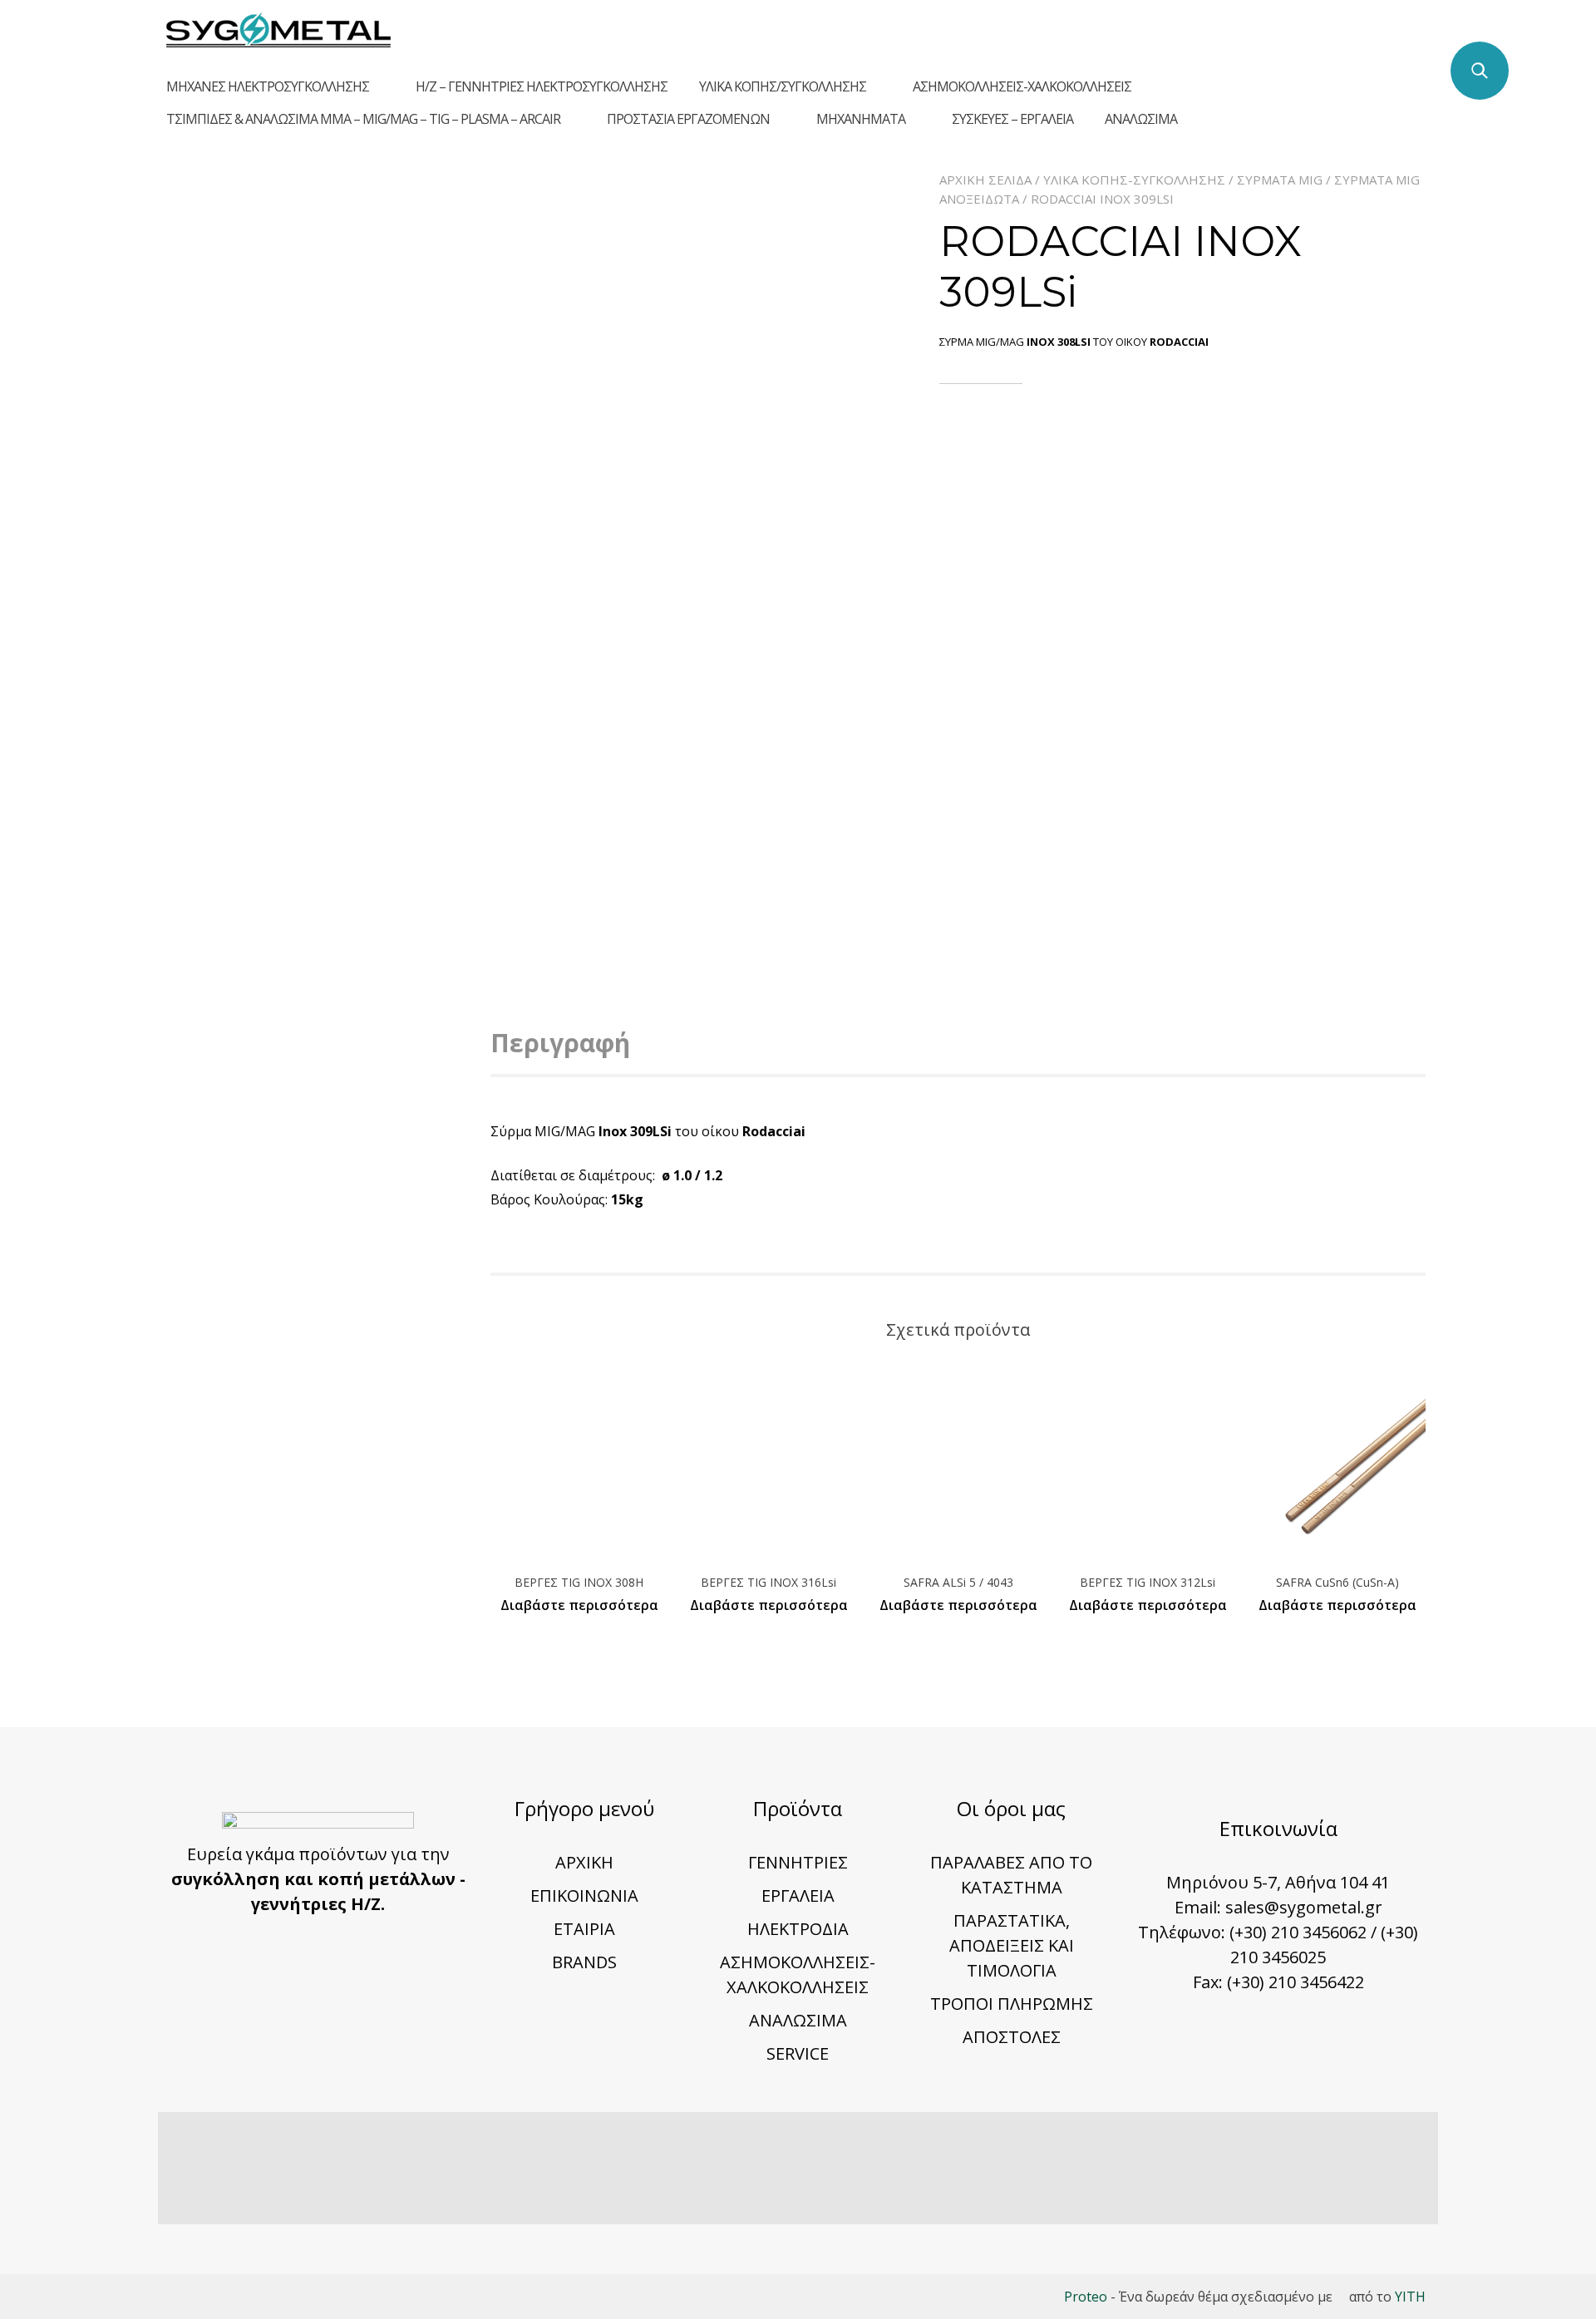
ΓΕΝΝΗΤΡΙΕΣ (798, 1862)
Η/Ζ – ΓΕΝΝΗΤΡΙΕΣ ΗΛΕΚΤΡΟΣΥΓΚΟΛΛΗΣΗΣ (542, 86)
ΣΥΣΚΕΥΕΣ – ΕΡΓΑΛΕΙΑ (1012, 119)
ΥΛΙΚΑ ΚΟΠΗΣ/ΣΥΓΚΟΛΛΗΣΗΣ (783, 86)
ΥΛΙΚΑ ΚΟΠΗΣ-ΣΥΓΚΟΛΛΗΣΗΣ (1134, 180)
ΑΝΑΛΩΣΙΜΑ (1141, 119)
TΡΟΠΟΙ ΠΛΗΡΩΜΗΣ (1012, 2004)
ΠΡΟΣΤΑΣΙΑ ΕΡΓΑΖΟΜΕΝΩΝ (688, 119)
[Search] (1480, 71)
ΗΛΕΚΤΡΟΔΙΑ (798, 1929)
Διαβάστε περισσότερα (579, 1605)
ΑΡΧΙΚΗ (584, 1862)
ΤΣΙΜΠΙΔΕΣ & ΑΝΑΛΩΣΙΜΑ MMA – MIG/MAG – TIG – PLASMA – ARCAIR (363, 119)
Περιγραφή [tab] (560, 1043)
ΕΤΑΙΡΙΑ (584, 1929)
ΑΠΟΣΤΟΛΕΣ (1012, 2037)
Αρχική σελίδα (985, 180)
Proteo (1086, 2297)
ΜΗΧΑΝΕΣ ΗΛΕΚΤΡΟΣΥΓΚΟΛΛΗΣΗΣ (268, 86)
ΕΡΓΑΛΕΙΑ (798, 1896)
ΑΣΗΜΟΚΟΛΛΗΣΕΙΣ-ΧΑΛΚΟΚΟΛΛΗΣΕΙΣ (1022, 86)
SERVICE (798, 2053)
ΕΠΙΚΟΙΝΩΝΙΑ (584, 1896)
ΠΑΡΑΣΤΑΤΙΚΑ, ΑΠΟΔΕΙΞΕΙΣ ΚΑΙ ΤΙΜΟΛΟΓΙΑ (1012, 1945)
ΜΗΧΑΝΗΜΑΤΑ (861, 119)
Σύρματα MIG (1280, 180)
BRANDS (584, 1962)
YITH (1410, 2297)
